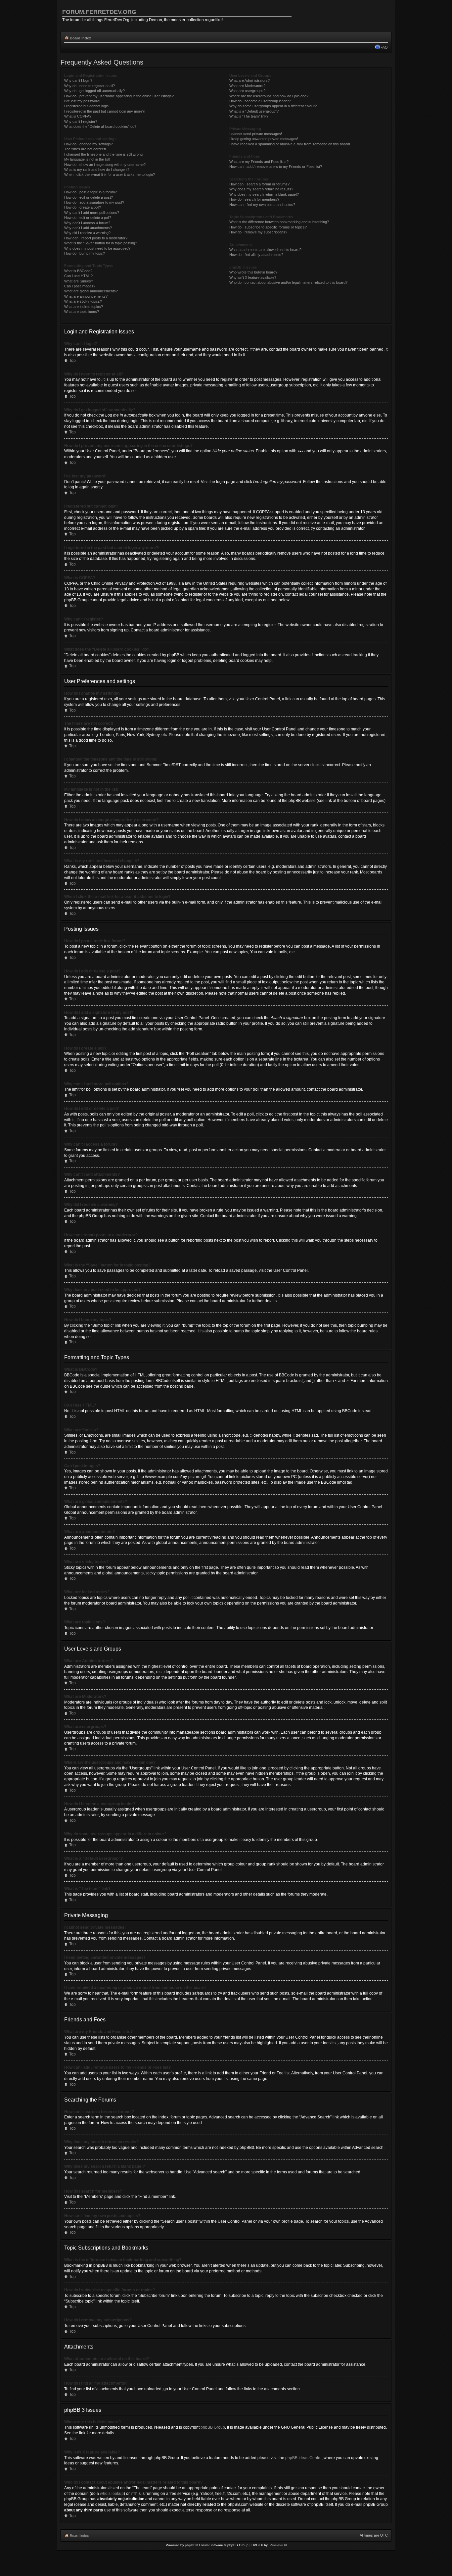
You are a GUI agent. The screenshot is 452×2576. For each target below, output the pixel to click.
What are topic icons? (82, 312)
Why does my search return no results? (261, 189)
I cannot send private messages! (256, 134)
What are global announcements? (91, 291)
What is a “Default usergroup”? (254, 111)
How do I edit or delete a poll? (88, 218)
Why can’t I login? (78, 80)
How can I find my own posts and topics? (262, 205)
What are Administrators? (249, 80)
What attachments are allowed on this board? (265, 250)
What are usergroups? (247, 91)
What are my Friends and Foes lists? (259, 162)
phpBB (190, 2545)
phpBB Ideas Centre (303, 2458)
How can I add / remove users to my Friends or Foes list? (276, 167)
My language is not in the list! (87, 159)
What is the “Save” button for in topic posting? (101, 243)
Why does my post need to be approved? (97, 248)
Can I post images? (80, 286)
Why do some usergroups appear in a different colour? (273, 106)
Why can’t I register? (81, 122)
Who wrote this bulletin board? (253, 272)
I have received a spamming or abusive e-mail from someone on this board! (290, 144)
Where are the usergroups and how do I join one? (269, 96)
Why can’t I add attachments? (88, 228)
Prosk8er (276, 2545)
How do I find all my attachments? (256, 255)
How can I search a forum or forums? (259, 184)
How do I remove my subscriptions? (258, 232)
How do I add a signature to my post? (94, 202)
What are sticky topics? (83, 301)
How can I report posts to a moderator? (96, 238)
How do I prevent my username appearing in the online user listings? (119, 96)
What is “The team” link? (249, 116)
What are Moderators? (247, 86)
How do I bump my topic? (85, 253)
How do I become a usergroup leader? (260, 101)
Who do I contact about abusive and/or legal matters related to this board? (288, 282)
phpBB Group (213, 2427)
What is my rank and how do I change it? (97, 170)
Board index (80, 38)
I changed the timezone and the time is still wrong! (104, 154)
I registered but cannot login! (87, 106)
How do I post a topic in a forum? (90, 192)
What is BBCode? (78, 271)
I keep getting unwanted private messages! (264, 139)
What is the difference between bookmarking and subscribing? (279, 222)
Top (72, 361)
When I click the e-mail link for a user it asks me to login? (110, 174)
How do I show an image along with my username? (105, 165)
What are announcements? (86, 296)
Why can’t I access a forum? (87, 223)
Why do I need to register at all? (90, 86)
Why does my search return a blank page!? (264, 194)
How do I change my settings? (89, 144)
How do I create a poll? (83, 207)
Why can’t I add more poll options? (92, 213)
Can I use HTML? (78, 276)
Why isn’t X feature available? (253, 277)
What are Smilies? (79, 281)
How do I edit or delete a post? (89, 197)
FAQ (384, 47)
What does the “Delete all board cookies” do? (100, 126)
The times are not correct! (85, 149)
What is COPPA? (78, 116)
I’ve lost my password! (82, 101)
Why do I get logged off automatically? (94, 91)
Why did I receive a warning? (87, 233)
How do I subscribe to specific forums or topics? (268, 227)
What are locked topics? (84, 307)
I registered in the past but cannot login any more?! (105, 111)
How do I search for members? (254, 199)
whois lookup (112, 2494)
